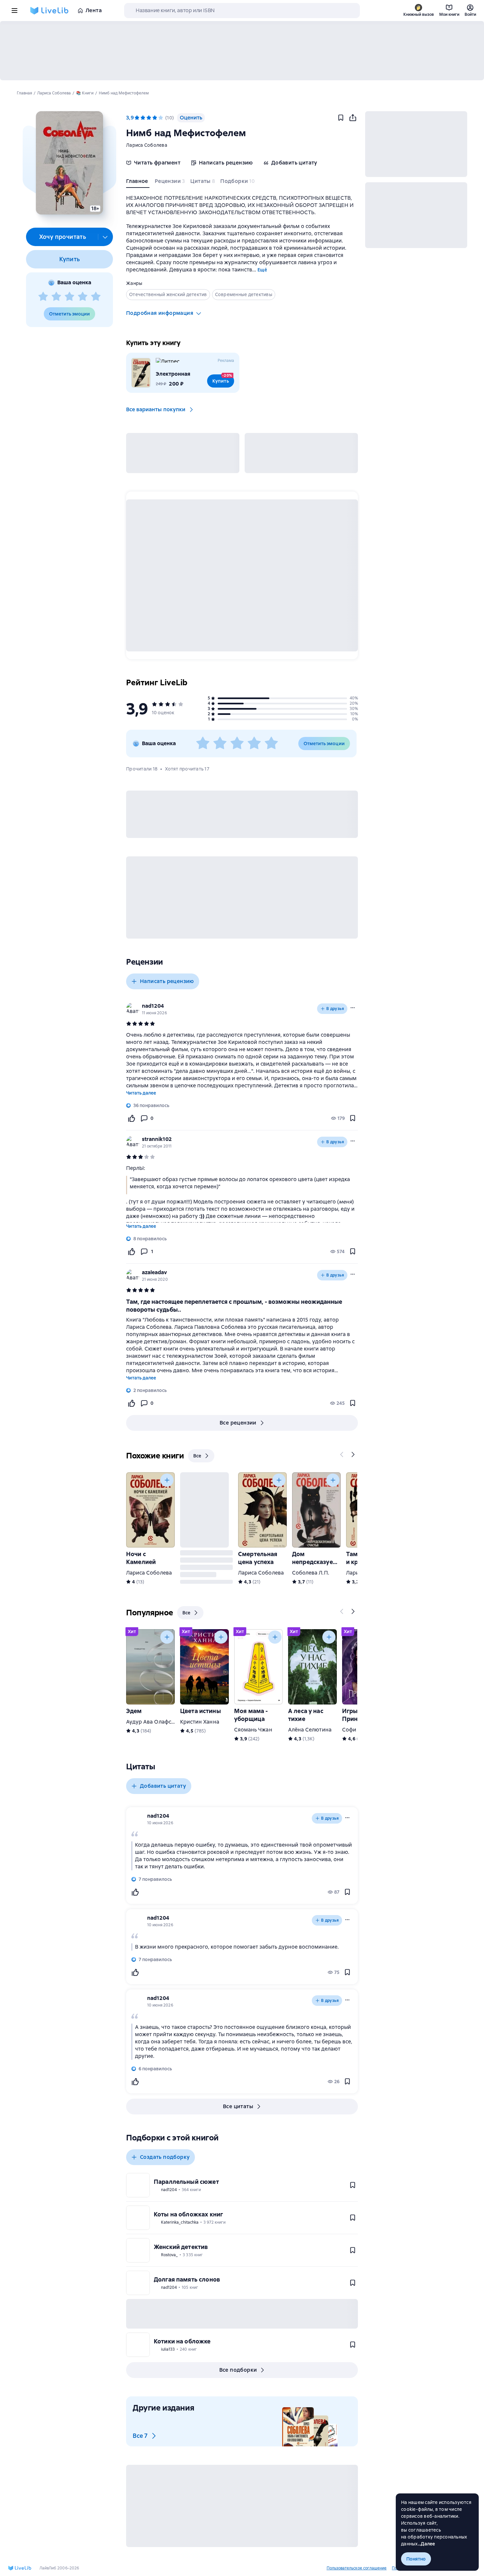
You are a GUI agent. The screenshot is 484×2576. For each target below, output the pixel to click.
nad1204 (153, 1006)
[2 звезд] (56, 297)
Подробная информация (160, 313)
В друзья (335, 1009)
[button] (69, 163)
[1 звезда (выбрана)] (137, 118)
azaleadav (154, 1272)
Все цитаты (238, 2106)
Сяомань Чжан (253, 1730)
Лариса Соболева (147, 145)
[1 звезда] (43, 297)
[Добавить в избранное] (341, 118)
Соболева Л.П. (311, 1573)
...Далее (427, 2544)
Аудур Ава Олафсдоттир (158, 1722)
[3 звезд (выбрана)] (149, 118)
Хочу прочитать (63, 237)
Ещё (262, 270)
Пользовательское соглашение (357, 2568)
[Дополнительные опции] (105, 237)
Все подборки (238, 2370)
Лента (94, 10)
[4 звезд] (83, 297)
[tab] (138, 183)
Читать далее (141, 1093)
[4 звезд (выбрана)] (155, 118)
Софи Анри (357, 1730)
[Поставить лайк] (131, 1118)
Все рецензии (238, 1423)
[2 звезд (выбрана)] (143, 118)
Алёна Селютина (310, 1730)
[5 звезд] (96, 297)
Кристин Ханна (200, 1722)
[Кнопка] (342, 1454)
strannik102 (157, 1139)
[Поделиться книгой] (353, 118)
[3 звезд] (69, 297)
